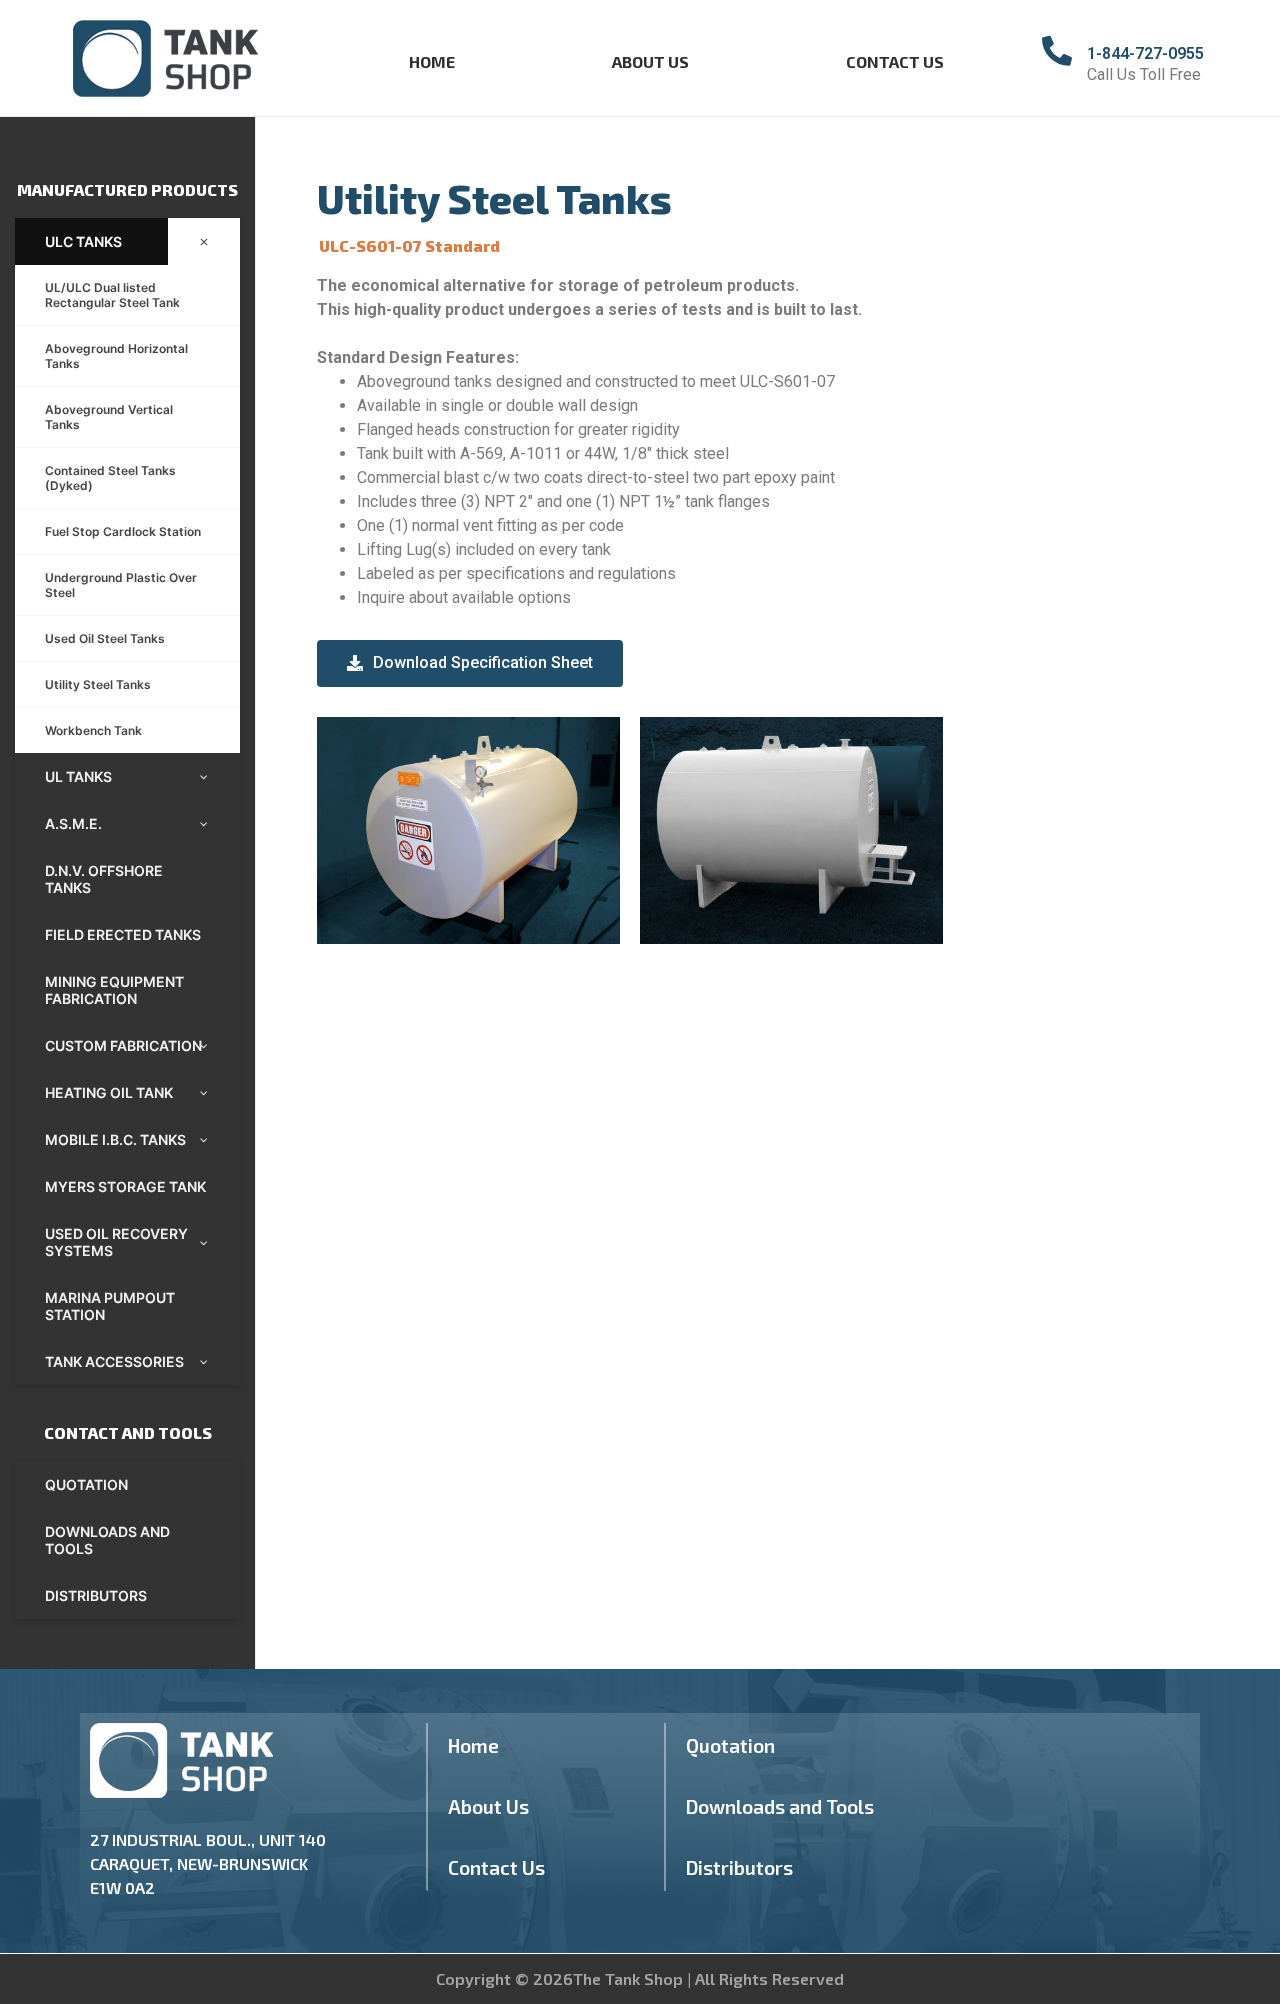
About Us (650, 61)
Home (432, 61)
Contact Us (895, 61)
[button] (470, 663)
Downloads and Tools (780, 1806)
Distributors (739, 1867)
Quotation (730, 1745)
